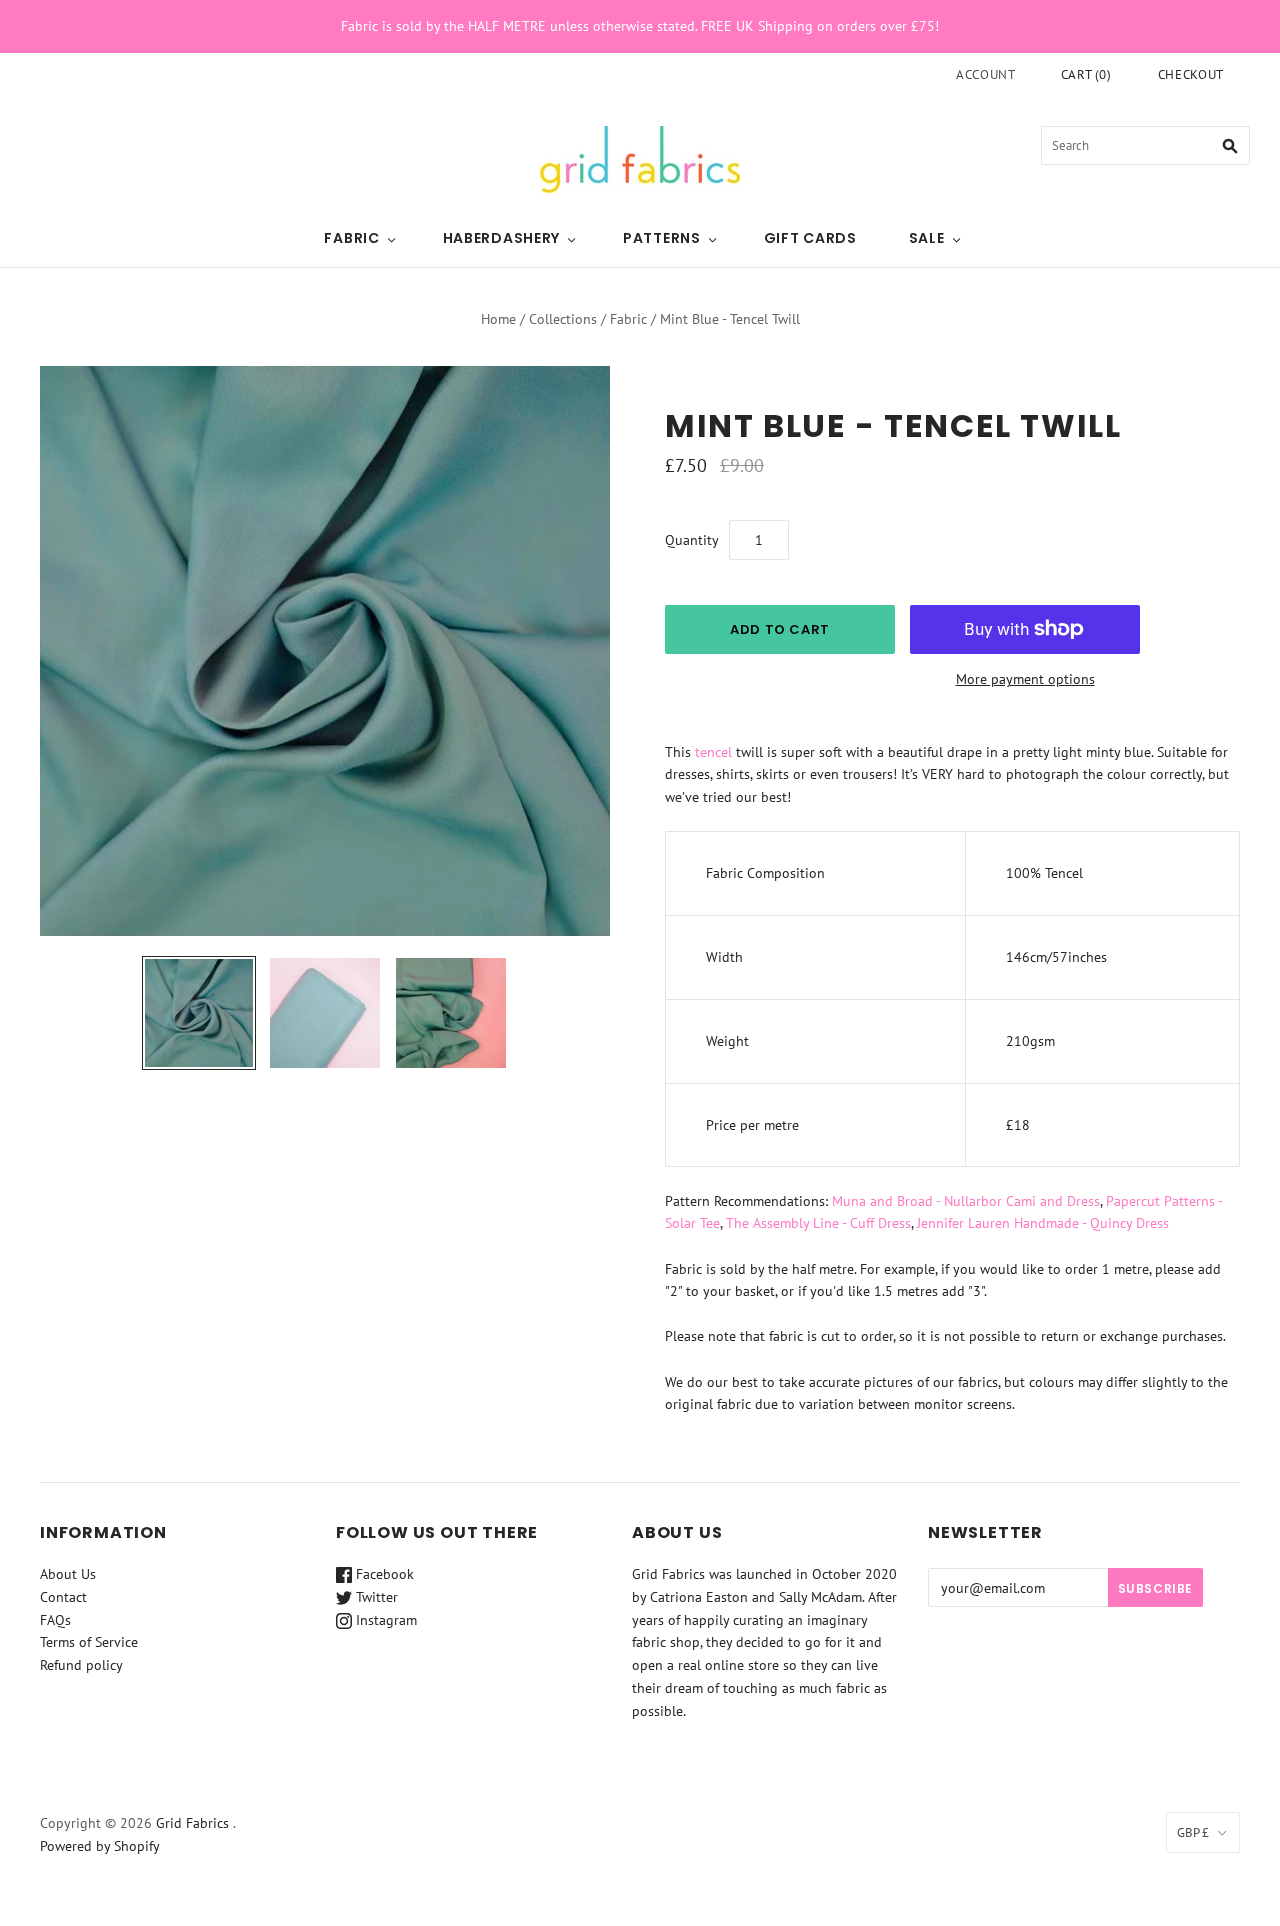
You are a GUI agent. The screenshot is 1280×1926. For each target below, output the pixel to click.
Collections (563, 319)
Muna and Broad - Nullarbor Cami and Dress (966, 1201)
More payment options (1025, 679)
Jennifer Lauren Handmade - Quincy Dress (1043, 1223)
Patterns (662, 238)
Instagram (384, 1620)
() (1086, 74)
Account (986, 74)
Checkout (1191, 74)
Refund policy (81, 1665)
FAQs (55, 1620)
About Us (68, 1574)
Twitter (375, 1597)
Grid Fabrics (192, 1823)
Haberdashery (501, 238)
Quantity (692, 540)
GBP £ (1193, 1832)
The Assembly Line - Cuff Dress (818, 1223)
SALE (927, 238)
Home (498, 319)
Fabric (351, 238)
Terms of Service (89, 1642)
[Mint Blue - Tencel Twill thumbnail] (199, 1013)
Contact (63, 1597)
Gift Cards (810, 238)
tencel (713, 752)
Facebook (383, 1574)
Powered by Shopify (100, 1846)
